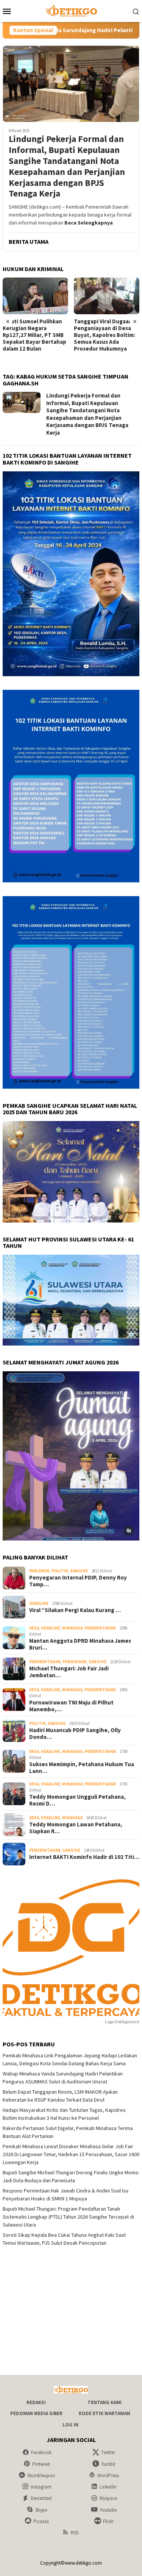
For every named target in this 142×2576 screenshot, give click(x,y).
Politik (60, 1571)
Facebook (41, 2452)
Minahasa (72, 1628)
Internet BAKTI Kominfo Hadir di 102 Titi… (84, 1857)
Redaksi (36, 2402)
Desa (34, 1628)
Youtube (108, 2510)
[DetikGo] (71, 10)
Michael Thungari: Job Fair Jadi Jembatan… (69, 1672)
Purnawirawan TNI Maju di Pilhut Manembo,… (71, 1706)
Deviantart (41, 2498)
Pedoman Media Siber (36, 2413)
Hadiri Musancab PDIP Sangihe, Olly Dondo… (75, 1734)
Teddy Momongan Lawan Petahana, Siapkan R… (76, 1828)
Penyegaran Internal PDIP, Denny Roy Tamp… (78, 1581)
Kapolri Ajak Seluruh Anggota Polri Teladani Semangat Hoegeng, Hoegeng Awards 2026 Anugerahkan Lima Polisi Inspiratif (106, 338)
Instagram (41, 2487)
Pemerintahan (100, 1628)
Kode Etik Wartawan (105, 2413)
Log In (70, 2425)
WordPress (108, 2475)
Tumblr (108, 2464)
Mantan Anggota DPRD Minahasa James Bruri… (80, 1644)
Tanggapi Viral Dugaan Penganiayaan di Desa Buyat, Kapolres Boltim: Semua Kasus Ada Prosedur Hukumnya (33, 335)
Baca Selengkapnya (89, 223)
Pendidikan (75, 1662)
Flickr (108, 2521)
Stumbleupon (41, 2475)
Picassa (41, 2521)
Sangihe (79, 1571)
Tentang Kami (105, 2402)
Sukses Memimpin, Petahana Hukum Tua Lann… (82, 1768)
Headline (39, 1603)
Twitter (108, 2452)
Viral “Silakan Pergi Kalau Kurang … (75, 1610)
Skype (41, 2510)
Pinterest (41, 2464)
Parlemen (39, 1571)
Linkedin (108, 2487)
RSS (75, 2533)
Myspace (108, 2498)
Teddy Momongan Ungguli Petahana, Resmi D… (77, 1800)
